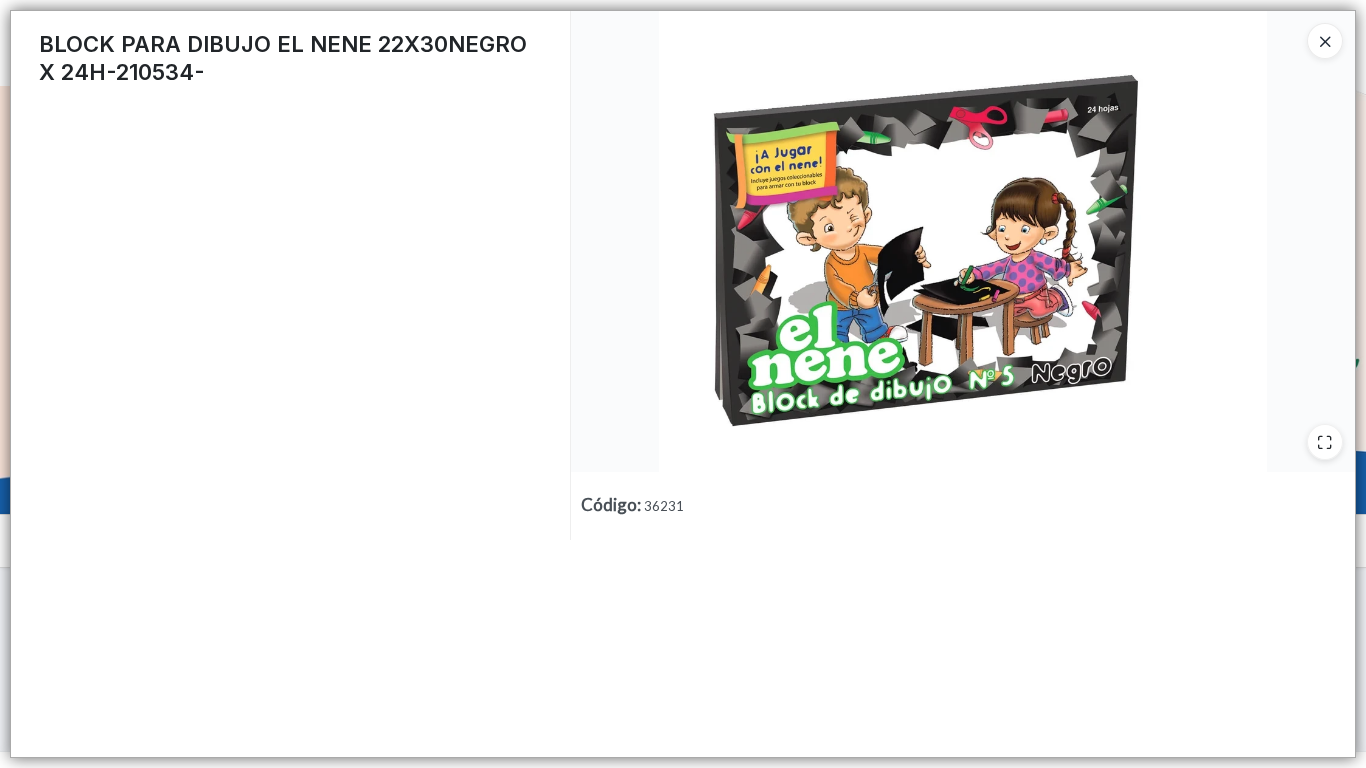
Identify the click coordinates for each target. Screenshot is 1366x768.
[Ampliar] (1325, 442)
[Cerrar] (1325, 41)
